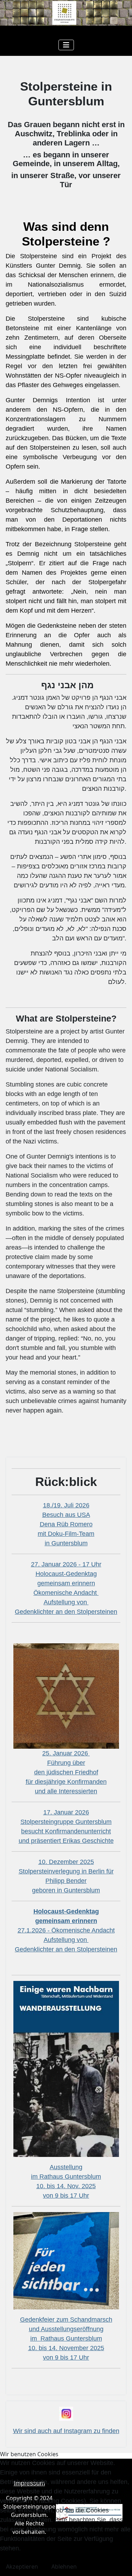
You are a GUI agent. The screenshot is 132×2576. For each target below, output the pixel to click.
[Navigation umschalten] (66, 45)
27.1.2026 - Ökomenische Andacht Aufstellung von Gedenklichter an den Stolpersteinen (66, 1930)
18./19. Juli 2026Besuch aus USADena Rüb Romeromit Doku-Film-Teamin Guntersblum (66, 1524)
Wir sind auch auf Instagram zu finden (66, 2431)
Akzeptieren (22, 2567)
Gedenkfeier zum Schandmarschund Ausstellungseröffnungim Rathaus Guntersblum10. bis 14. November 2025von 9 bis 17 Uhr (66, 2339)
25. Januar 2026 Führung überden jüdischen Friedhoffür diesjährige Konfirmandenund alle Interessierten (66, 1772)
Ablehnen (64, 2567)
